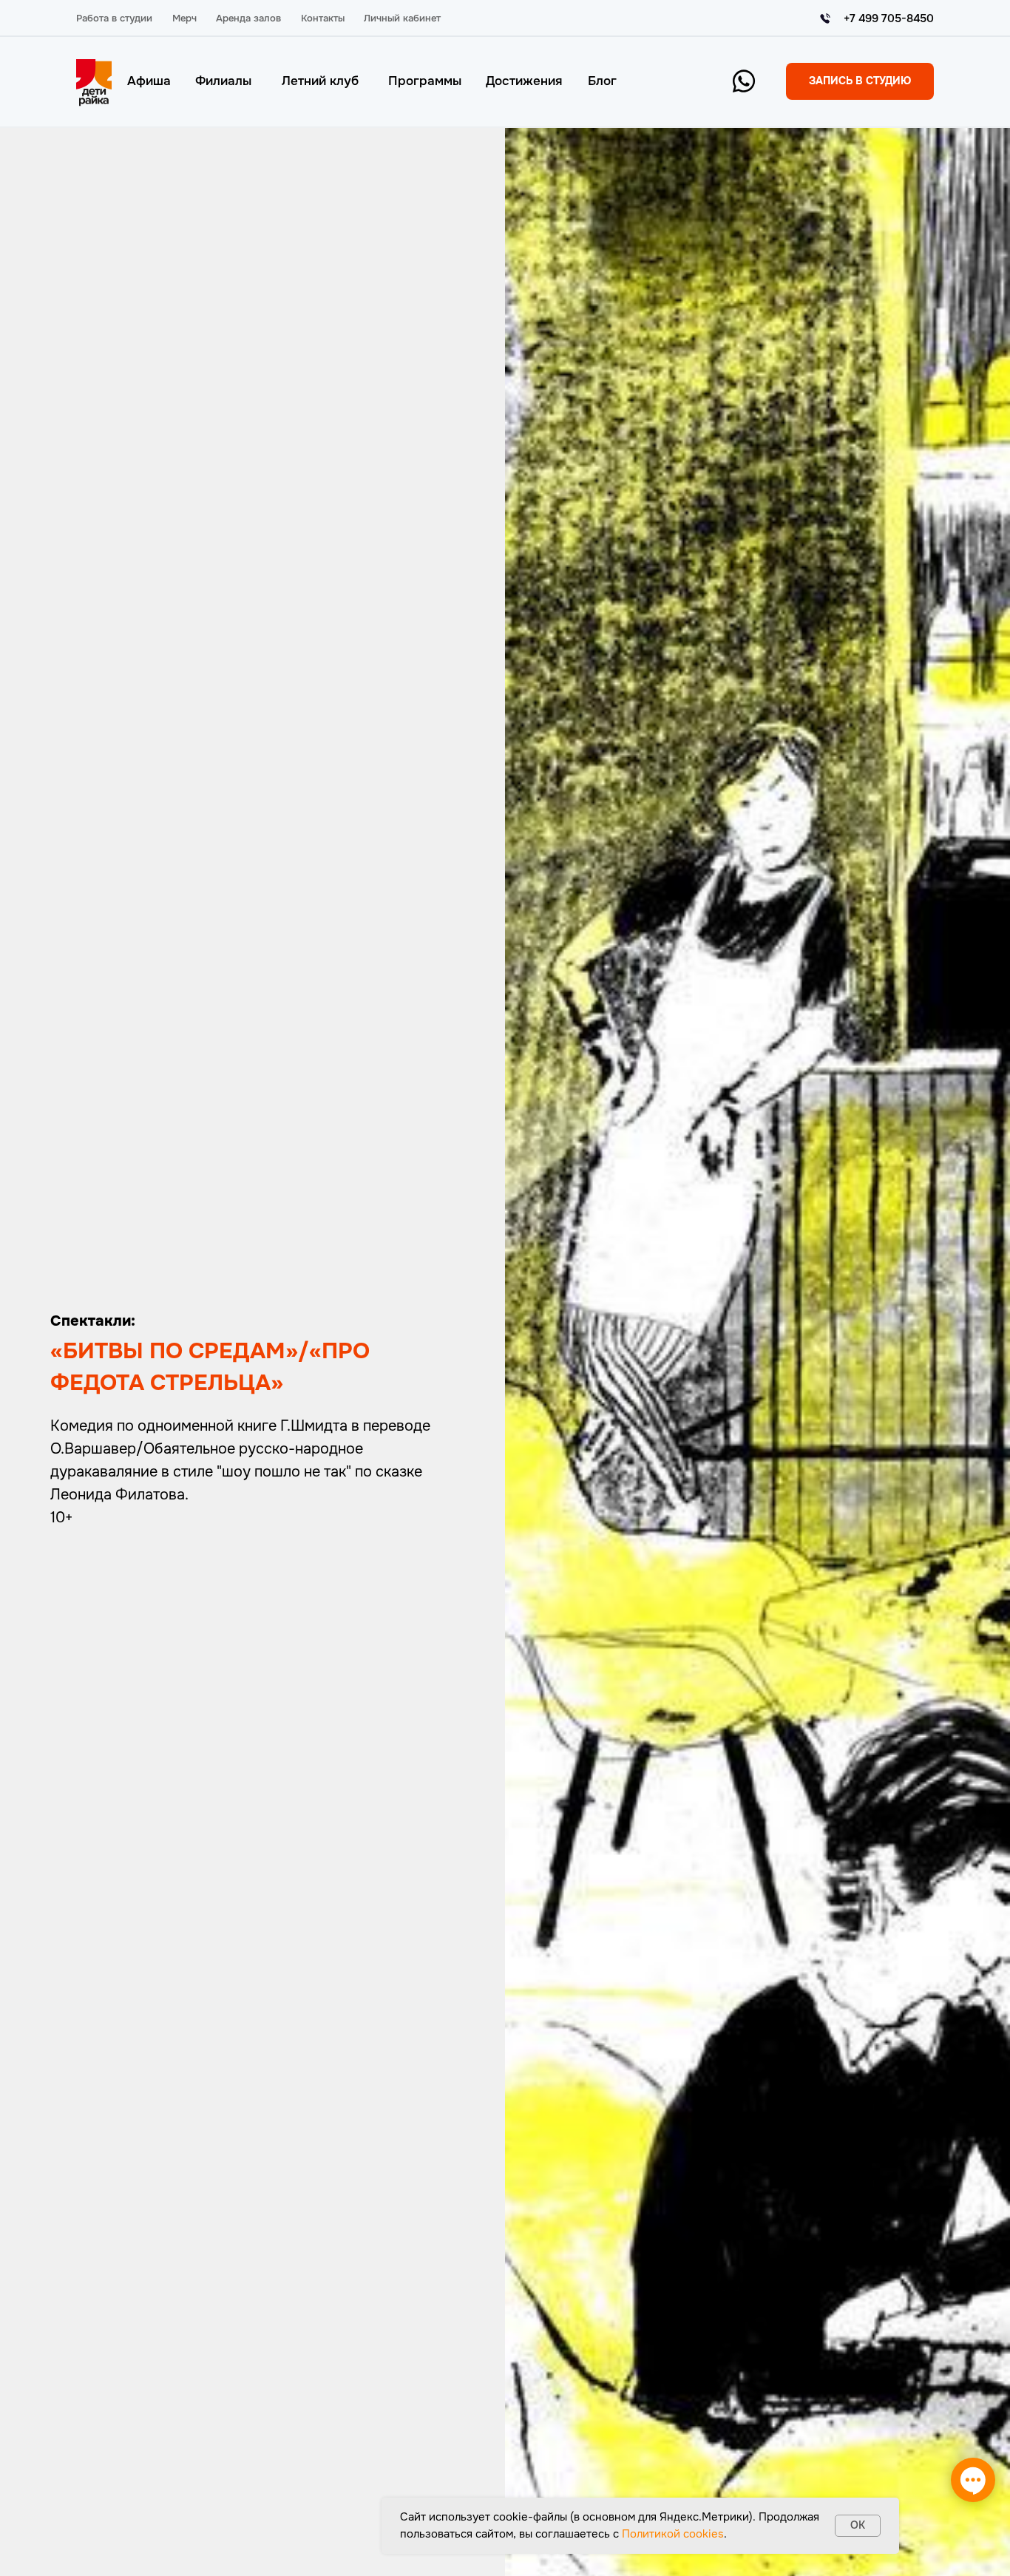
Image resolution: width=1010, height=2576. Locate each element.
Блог (602, 81)
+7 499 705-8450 (889, 18)
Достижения (524, 81)
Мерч (184, 18)
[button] (860, 81)
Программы (425, 81)
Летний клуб (320, 81)
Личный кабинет (402, 18)
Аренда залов (248, 18)
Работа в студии (114, 18)
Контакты (323, 18)
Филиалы (223, 81)
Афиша (149, 81)
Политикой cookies (673, 2534)
